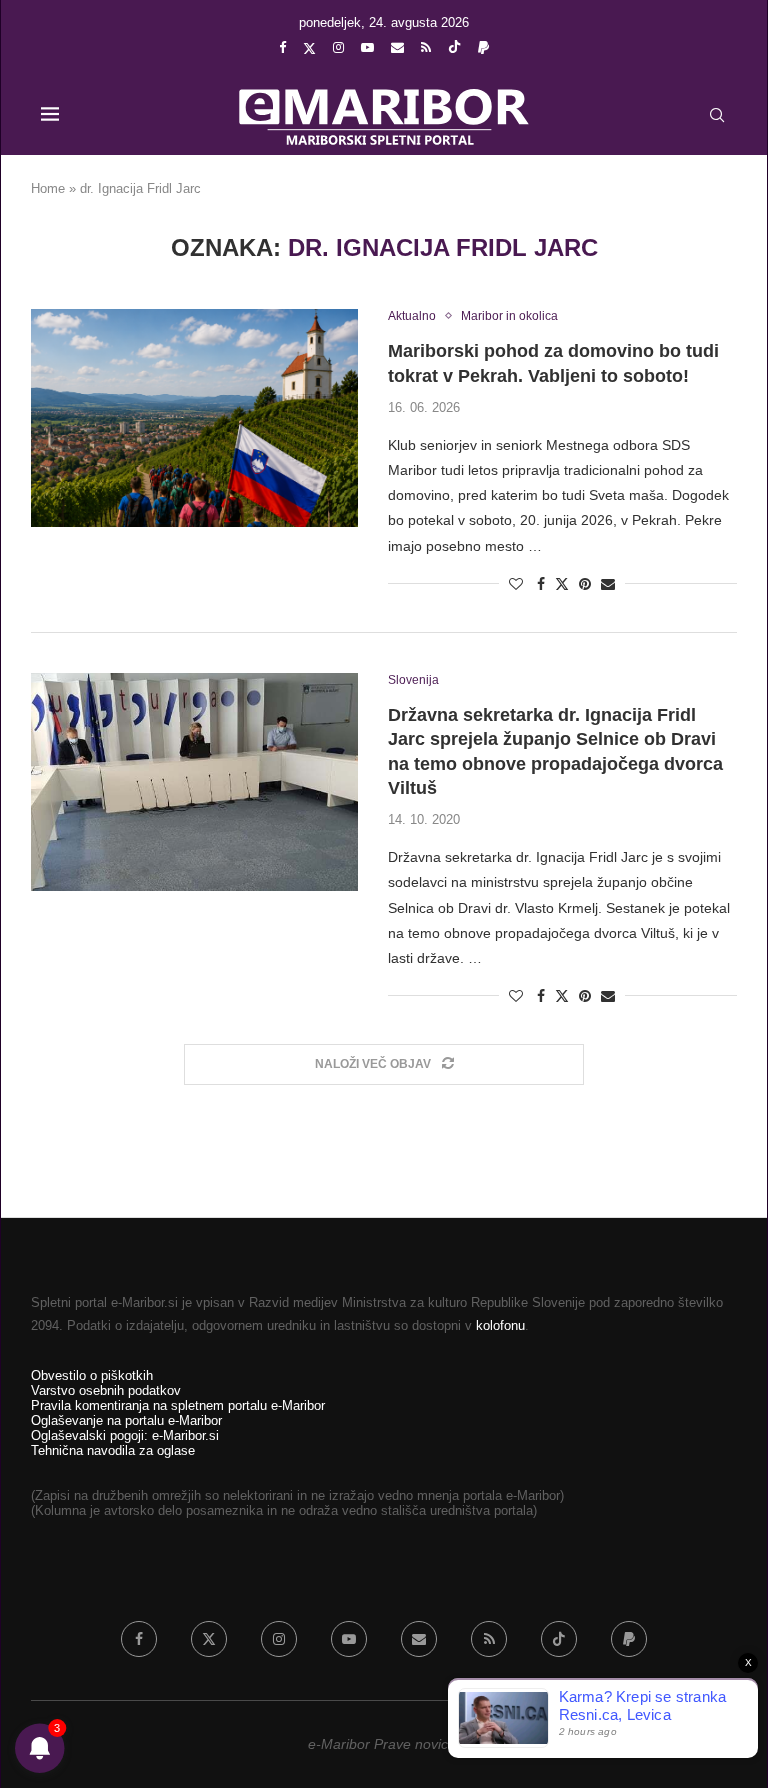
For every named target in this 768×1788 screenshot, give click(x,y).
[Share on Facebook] (541, 584)
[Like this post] (516, 584)
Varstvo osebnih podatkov (106, 1390)
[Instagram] (338, 47)
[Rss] (426, 47)
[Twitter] (309, 48)
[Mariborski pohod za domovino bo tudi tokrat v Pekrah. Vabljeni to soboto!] (194, 418)
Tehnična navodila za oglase (113, 1450)
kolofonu (500, 1325)
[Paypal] (483, 47)
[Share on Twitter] (562, 583)
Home (48, 188)
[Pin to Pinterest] (585, 584)
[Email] (397, 47)
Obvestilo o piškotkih (92, 1375)
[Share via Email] (608, 584)
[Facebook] (282, 47)
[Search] (717, 115)
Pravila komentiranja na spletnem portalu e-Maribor (178, 1405)
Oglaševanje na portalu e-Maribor (126, 1420)
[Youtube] (367, 47)
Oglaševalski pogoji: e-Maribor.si (125, 1435)
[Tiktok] (454, 48)
